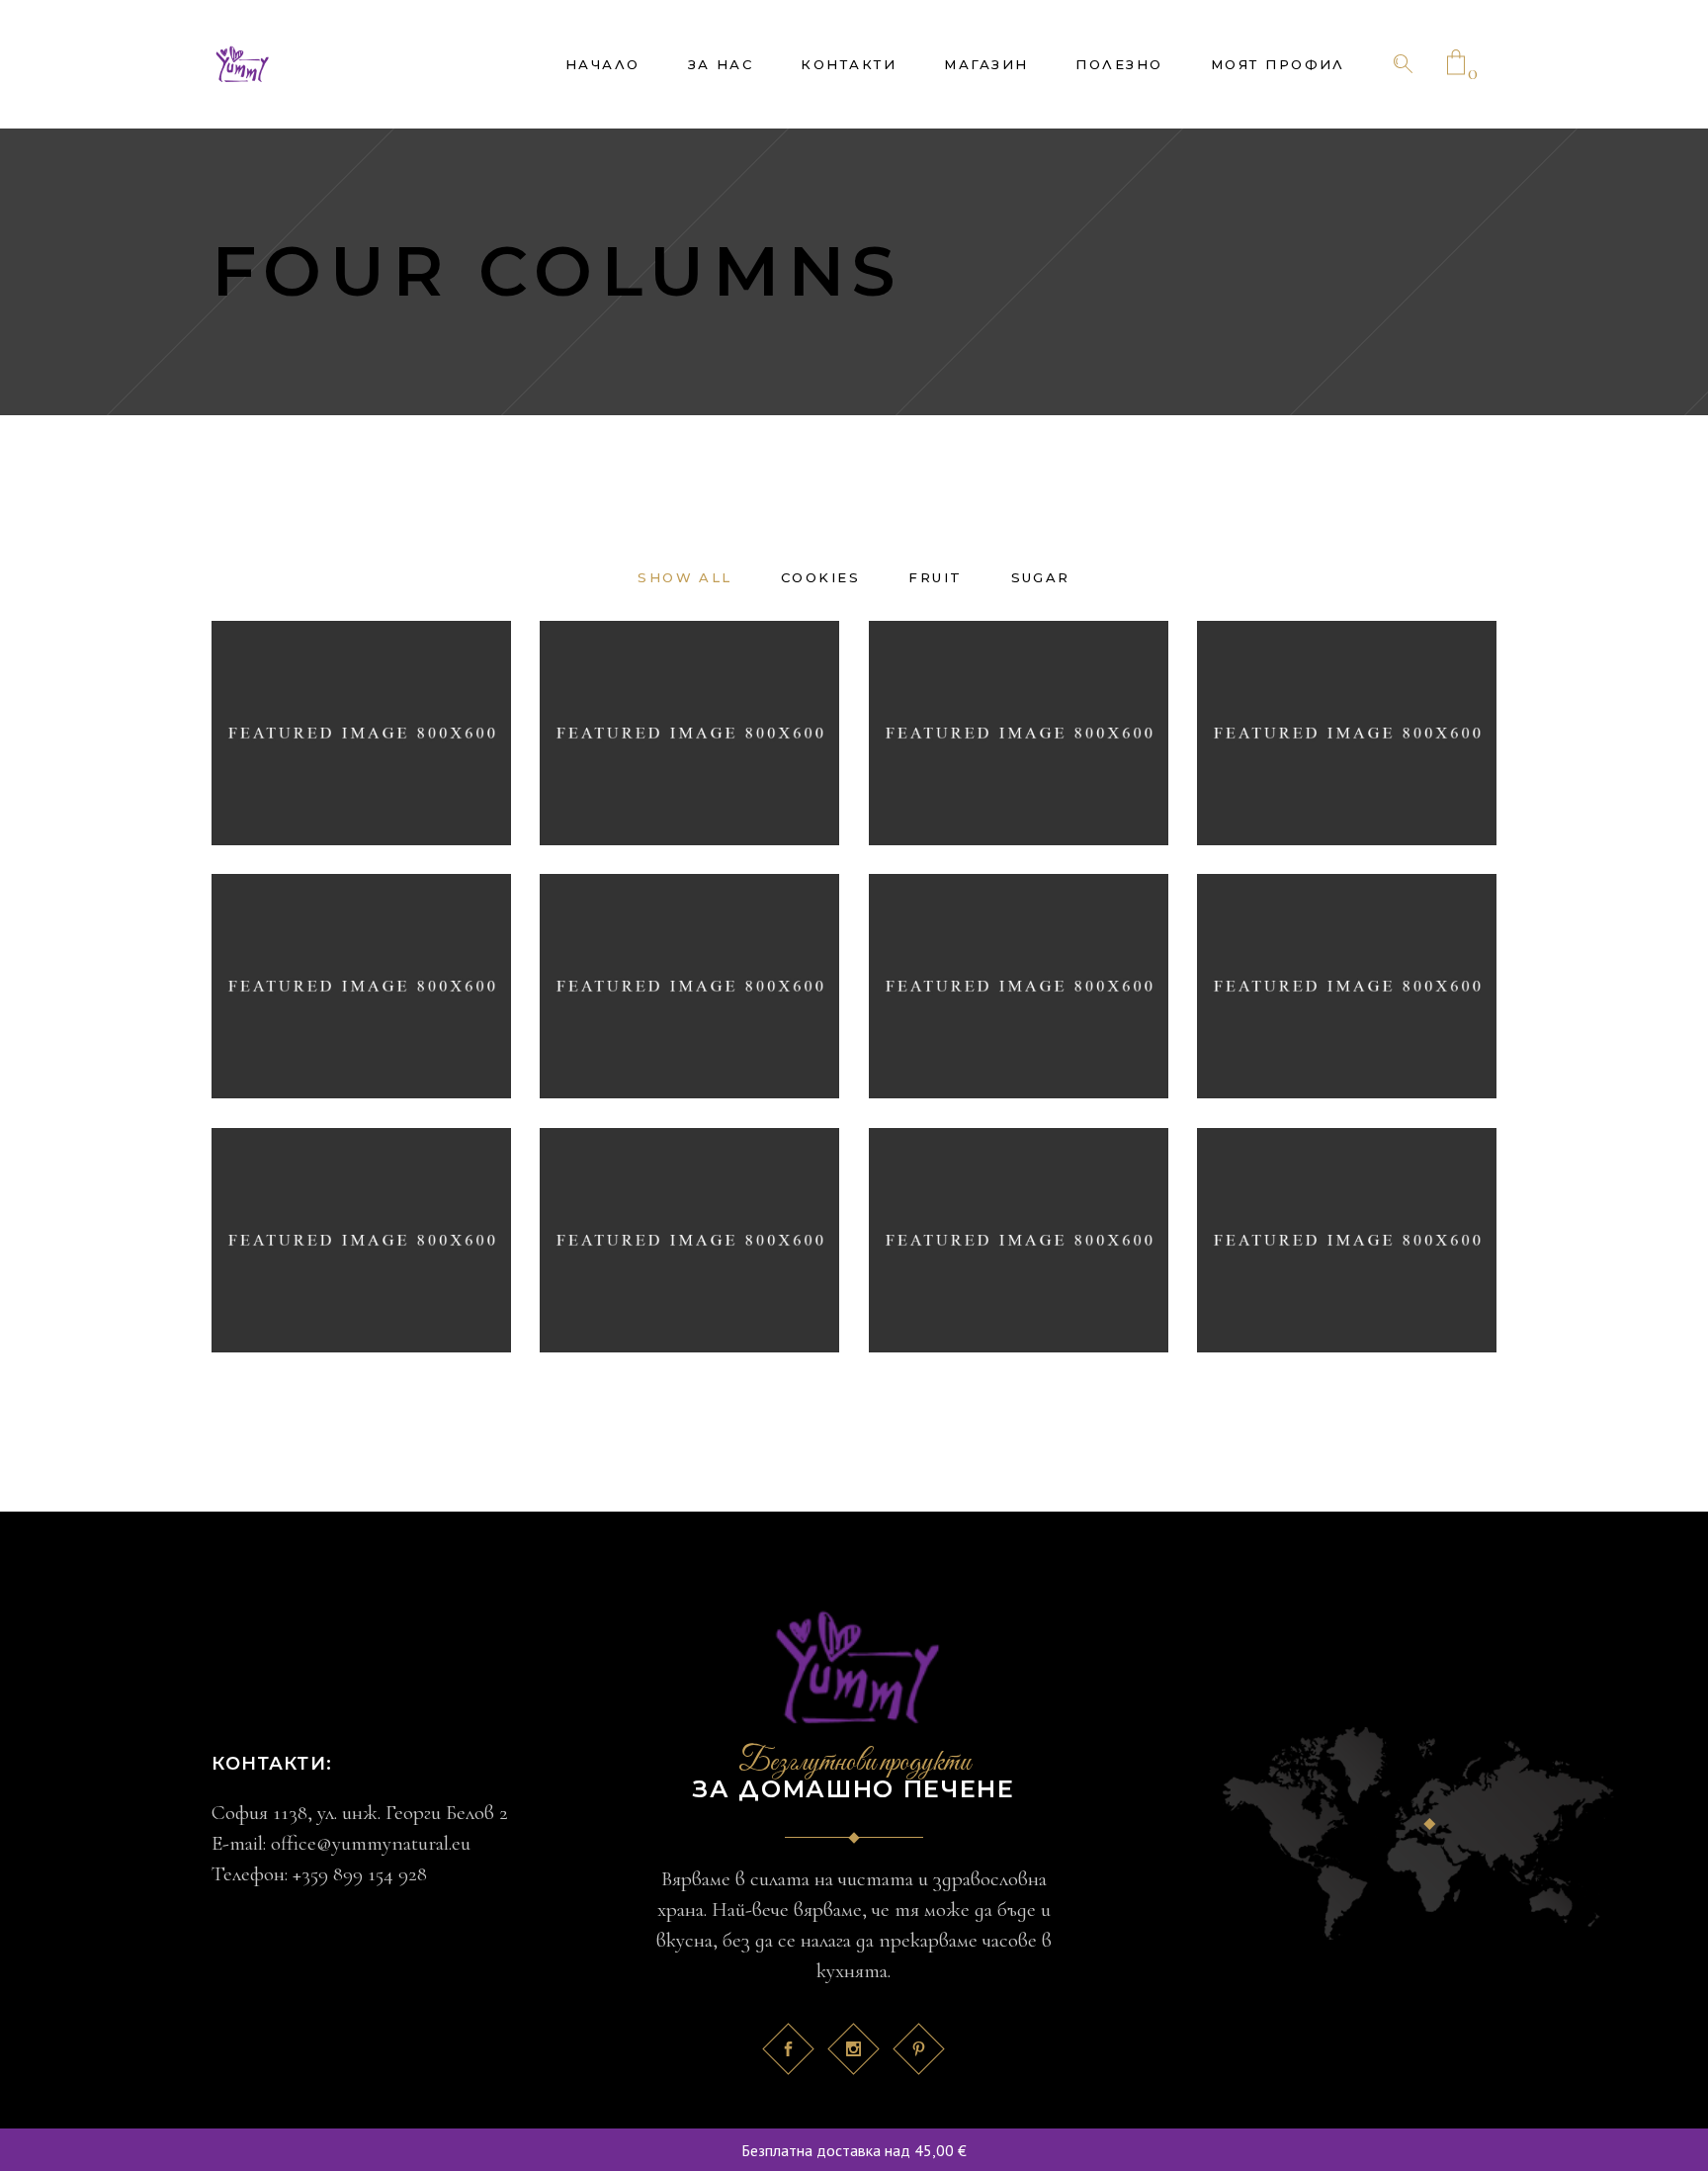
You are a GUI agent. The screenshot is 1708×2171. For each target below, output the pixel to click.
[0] (1456, 64)
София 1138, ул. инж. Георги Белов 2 (360, 1813)
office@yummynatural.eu (371, 1843)
